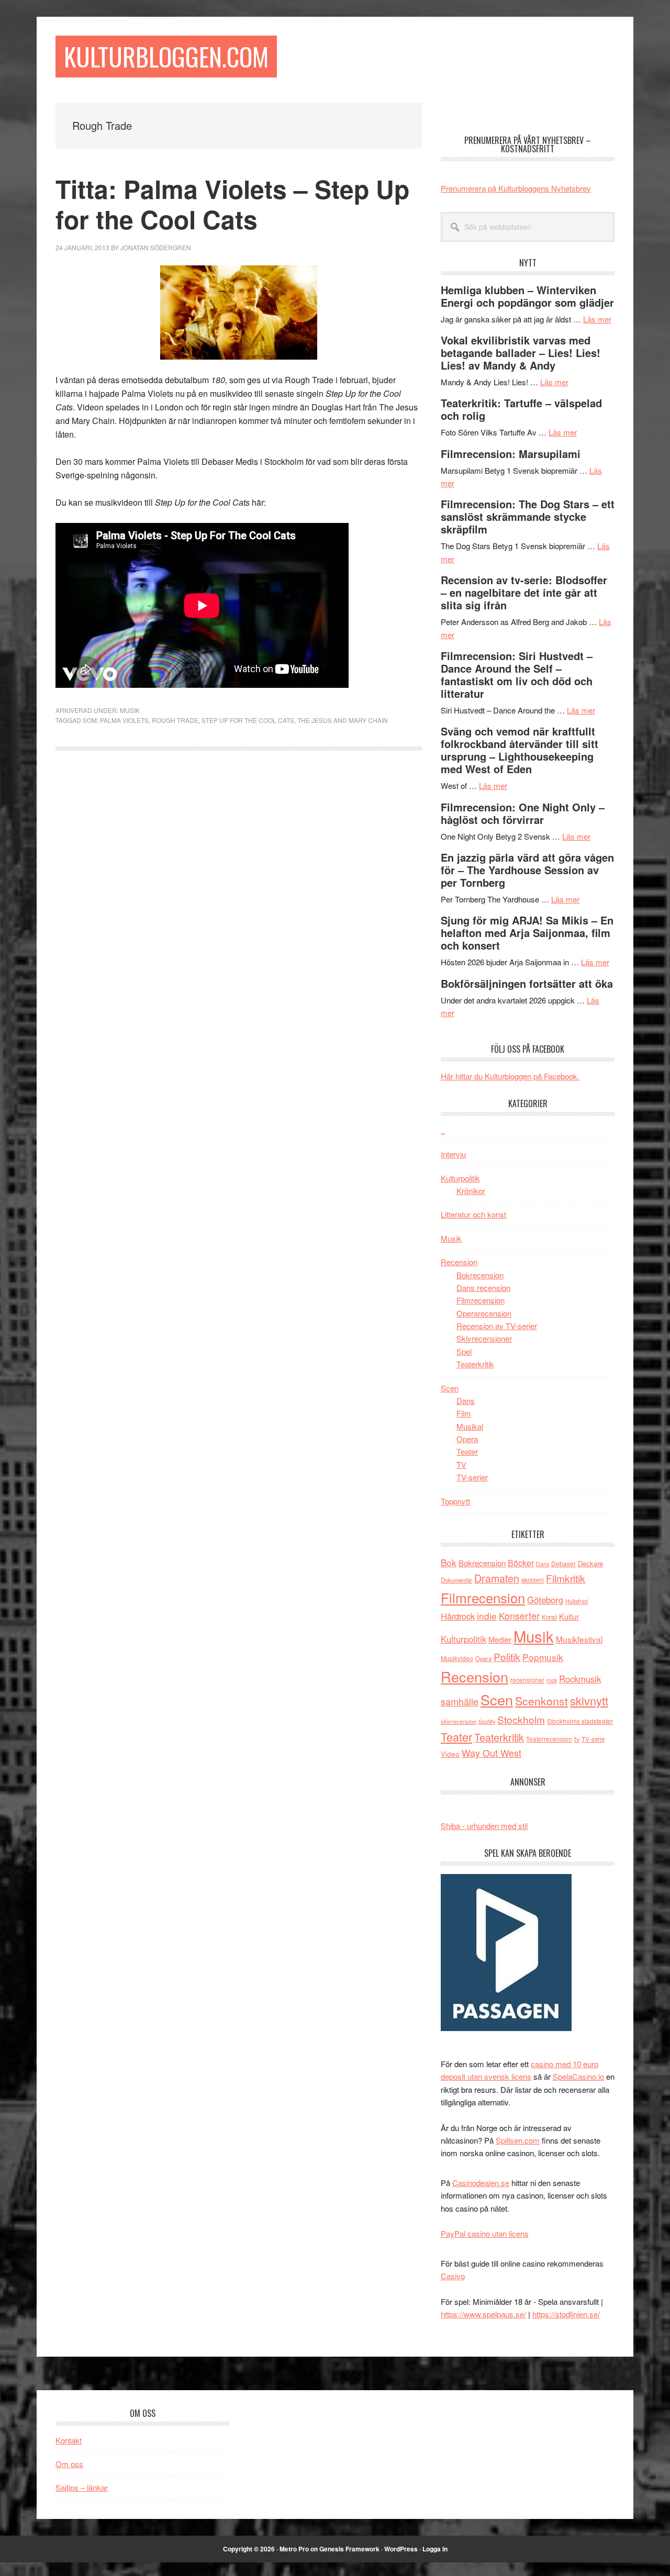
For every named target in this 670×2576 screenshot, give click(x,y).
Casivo (453, 2276)
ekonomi (533, 1580)
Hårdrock (458, 1616)
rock (552, 1680)
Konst (549, 1617)
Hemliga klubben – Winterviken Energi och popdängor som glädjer (527, 296)
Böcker (521, 1563)
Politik (507, 1657)
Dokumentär (456, 1580)
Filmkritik (566, 1578)
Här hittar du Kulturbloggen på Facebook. (510, 1076)
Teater (467, 1451)
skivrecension (459, 1721)
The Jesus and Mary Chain (343, 720)
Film (464, 1413)
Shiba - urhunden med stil (484, 1826)
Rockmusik (580, 1679)
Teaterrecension (549, 1739)
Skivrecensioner (484, 1338)
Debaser (563, 1563)
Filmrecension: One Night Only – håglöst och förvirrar (523, 813)
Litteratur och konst (473, 1214)
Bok (449, 1562)
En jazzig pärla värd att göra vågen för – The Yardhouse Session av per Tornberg (527, 870)
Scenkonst (541, 1701)
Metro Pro (294, 2549)
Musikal (470, 1426)
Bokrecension (480, 1275)
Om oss (69, 2464)
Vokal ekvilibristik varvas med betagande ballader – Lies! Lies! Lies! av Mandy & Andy (521, 353)
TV (461, 1464)
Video (450, 1754)
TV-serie (593, 1739)
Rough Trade (175, 720)
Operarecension (484, 1313)
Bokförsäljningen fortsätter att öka (527, 983)
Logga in (435, 2549)
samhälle (460, 1701)
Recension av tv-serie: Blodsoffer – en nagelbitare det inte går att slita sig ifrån (524, 592)
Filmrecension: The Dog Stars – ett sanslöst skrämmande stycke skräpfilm (528, 516)
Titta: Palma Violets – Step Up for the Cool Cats (232, 204)
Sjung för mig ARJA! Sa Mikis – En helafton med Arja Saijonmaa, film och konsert (527, 933)
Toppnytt (455, 1501)
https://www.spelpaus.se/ (483, 2314)
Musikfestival (579, 1639)
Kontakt (69, 2440)
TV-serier (472, 1477)
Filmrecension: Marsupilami (511, 454)
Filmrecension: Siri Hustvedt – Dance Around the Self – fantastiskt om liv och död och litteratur (517, 674)
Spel (464, 1351)
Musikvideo (457, 1658)
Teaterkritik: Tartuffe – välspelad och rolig (521, 409)
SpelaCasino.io (578, 2076)
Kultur (569, 1616)
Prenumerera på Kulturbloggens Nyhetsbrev (516, 188)
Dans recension (483, 1287)
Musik (130, 710)
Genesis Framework (349, 2549)
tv (577, 1739)
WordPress (401, 2549)
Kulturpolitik (460, 1178)
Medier (500, 1639)
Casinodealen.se (481, 2183)
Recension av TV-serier (497, 1326)
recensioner (527, 1680)
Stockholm (521, 1719)
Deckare (590, 1563)
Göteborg (545, 1600)
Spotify (487, 1721)
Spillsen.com (518, 2140)
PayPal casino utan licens (485, 2233)
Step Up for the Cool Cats (248, 720)
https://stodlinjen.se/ (566, 2314)
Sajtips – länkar (82, 2487)
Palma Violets (124, 720)
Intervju (453, 1154)
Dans (466, 1401)
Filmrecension (481, 1300)
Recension (459, 1262)
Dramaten (497, 1578)
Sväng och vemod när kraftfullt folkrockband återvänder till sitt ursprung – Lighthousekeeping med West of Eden (520, 750)
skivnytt (589, 1700)
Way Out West (492, 1753)
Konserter (519, 1616)
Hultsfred (577, 1601)
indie (487, 1616)
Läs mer (597, 319)
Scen (450, 1388)
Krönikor (471, 1191)
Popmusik (543, 1657)
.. (443, 1130)
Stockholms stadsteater (580, 1721)
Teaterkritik (475, 1364)
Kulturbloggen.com (166, 56)
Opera (467, 1439)
